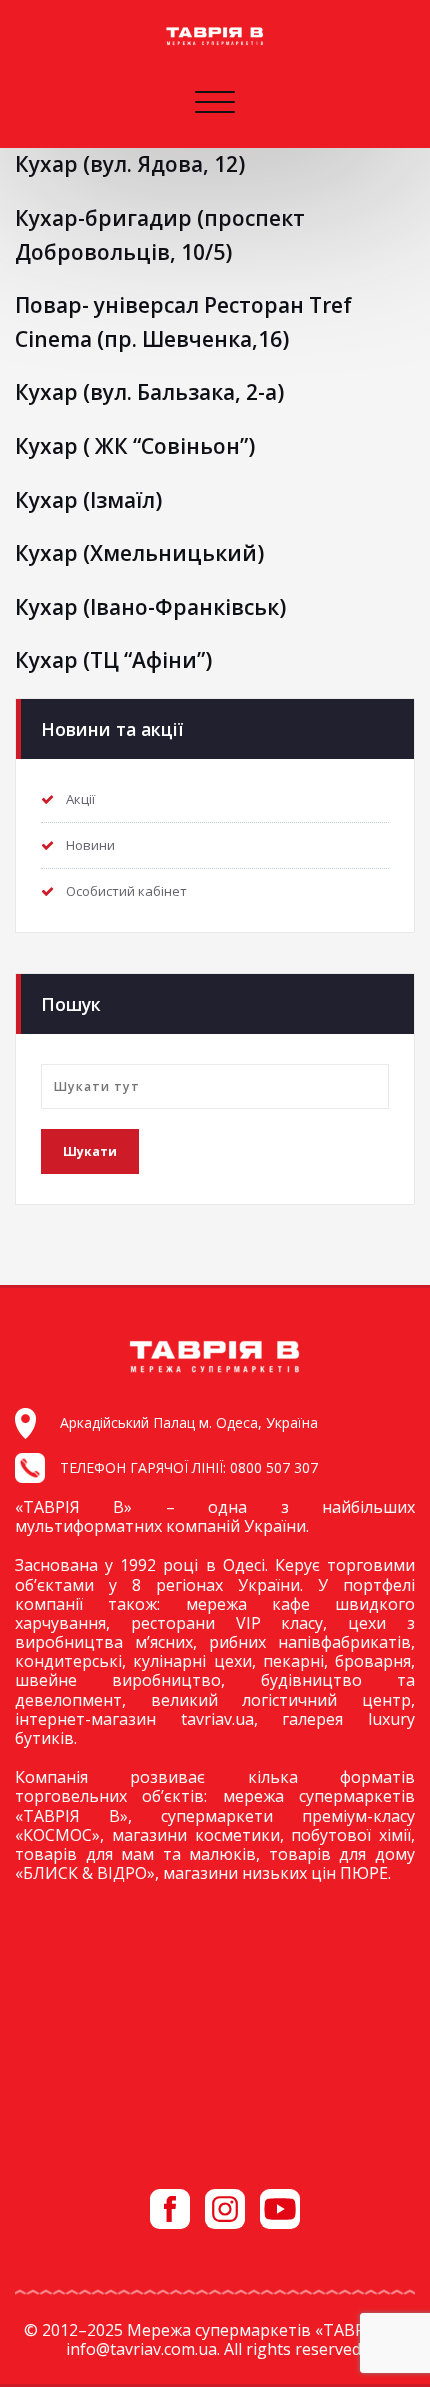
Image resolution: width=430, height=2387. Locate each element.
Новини (90, 845)
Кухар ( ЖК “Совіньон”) (135, 446)
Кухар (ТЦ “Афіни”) (113, 660)
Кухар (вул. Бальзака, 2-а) (149, 392)
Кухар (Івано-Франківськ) (150, 607)
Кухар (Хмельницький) (139, 553)
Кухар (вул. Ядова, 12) (130, 164)
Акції (80, 799)
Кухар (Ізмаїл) (88, 500)
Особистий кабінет (126, 891)
